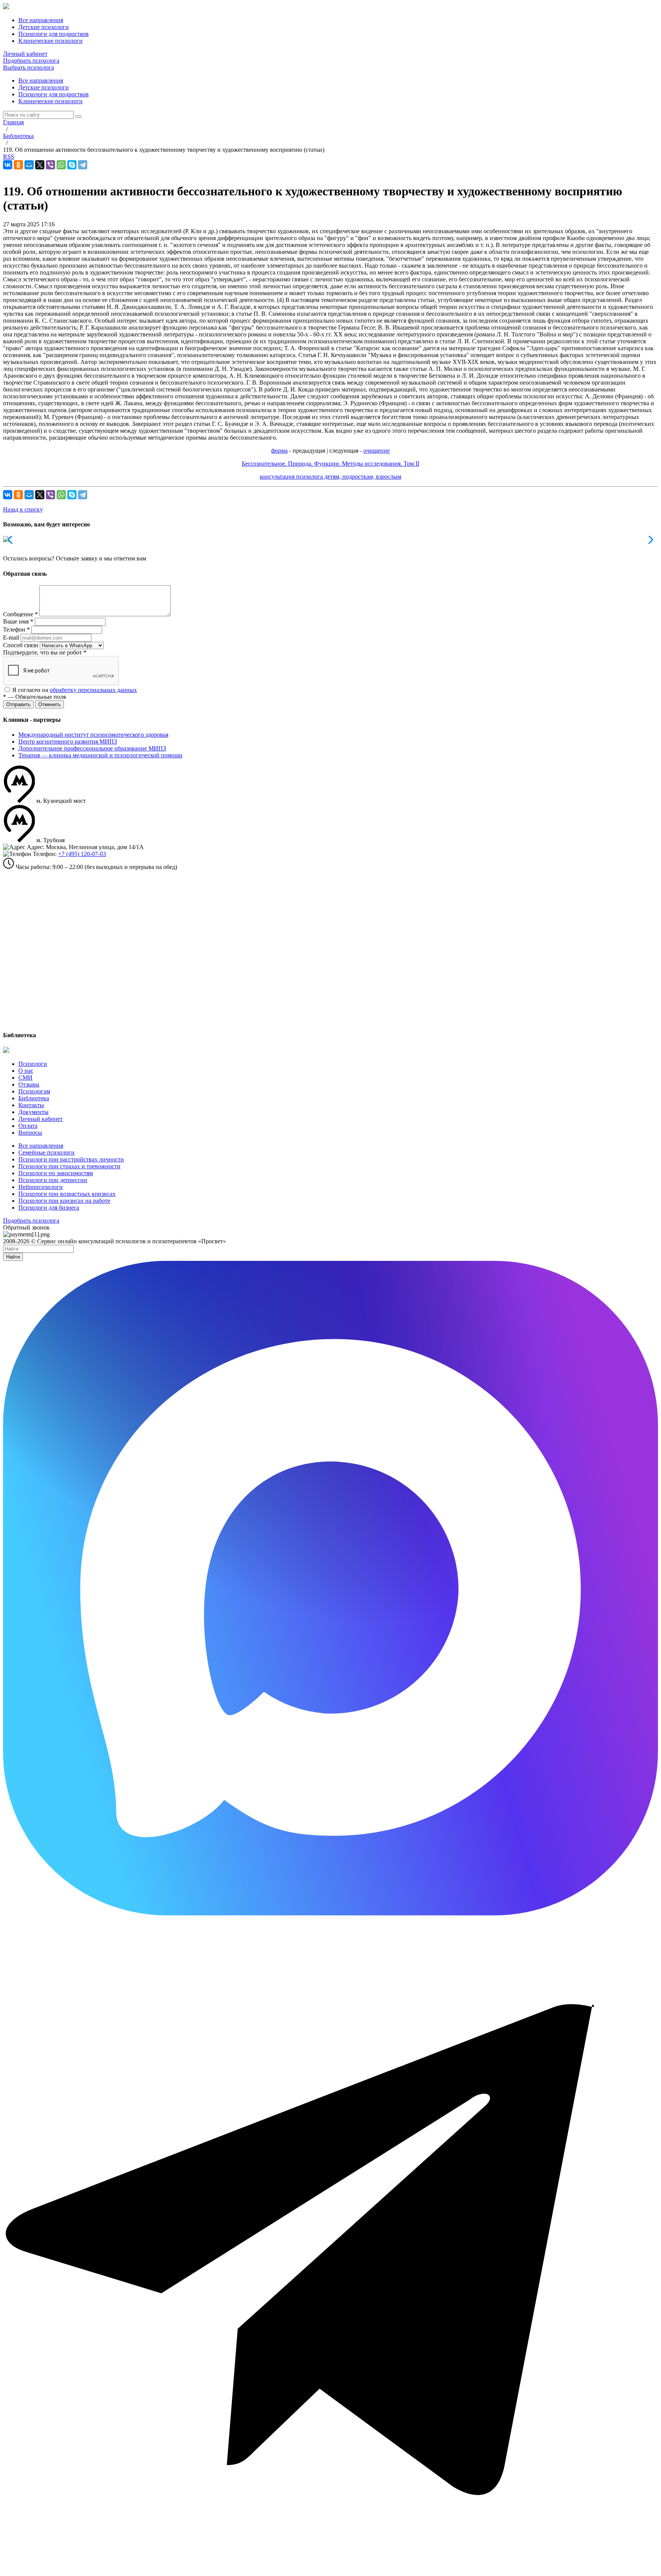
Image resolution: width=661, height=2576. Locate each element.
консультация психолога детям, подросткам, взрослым (330, 477)
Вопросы (30, 1133)
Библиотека (34, 1098)
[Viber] (50, 165)
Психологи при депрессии (53, 1180)
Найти (13, 1257)
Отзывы (29, 1084)
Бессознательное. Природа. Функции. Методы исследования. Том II (330, 464)
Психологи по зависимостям (56, 1173)
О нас (26, 1071)
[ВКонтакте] (8, 165)
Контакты (31, 1105)
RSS (9, 157)
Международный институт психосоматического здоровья (93, 735)
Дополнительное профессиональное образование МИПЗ (92, 748)
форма (279, 451)
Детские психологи (44, 87)
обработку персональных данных (93, 690)
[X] (40, 165)
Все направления (41, 80)
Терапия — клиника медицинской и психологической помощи (100, 755)
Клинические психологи (50, 101)
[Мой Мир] (29, 165)
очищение (377, 451)
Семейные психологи (46, 1152)
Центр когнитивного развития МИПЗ (68, 741)
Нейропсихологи (41, 1187)
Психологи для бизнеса (49, 1208)
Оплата (28, 1126)
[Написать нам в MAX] (330, 1913)
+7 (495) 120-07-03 (82, 854)
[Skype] (72, 165)
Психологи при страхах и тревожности (69, 1166)
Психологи (33, 1064)
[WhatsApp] (61, 165)
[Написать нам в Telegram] (330, 2569)
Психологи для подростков (54, 94)
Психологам (34, 1091)
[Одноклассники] (18, 165)
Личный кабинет (25, 54)
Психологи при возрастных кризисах (67, 1194)
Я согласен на (75, 690)
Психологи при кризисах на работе (64, 1201)
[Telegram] (83, 165)
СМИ (25, 1078)
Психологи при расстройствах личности (71, 1159)
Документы (33, 1112)
